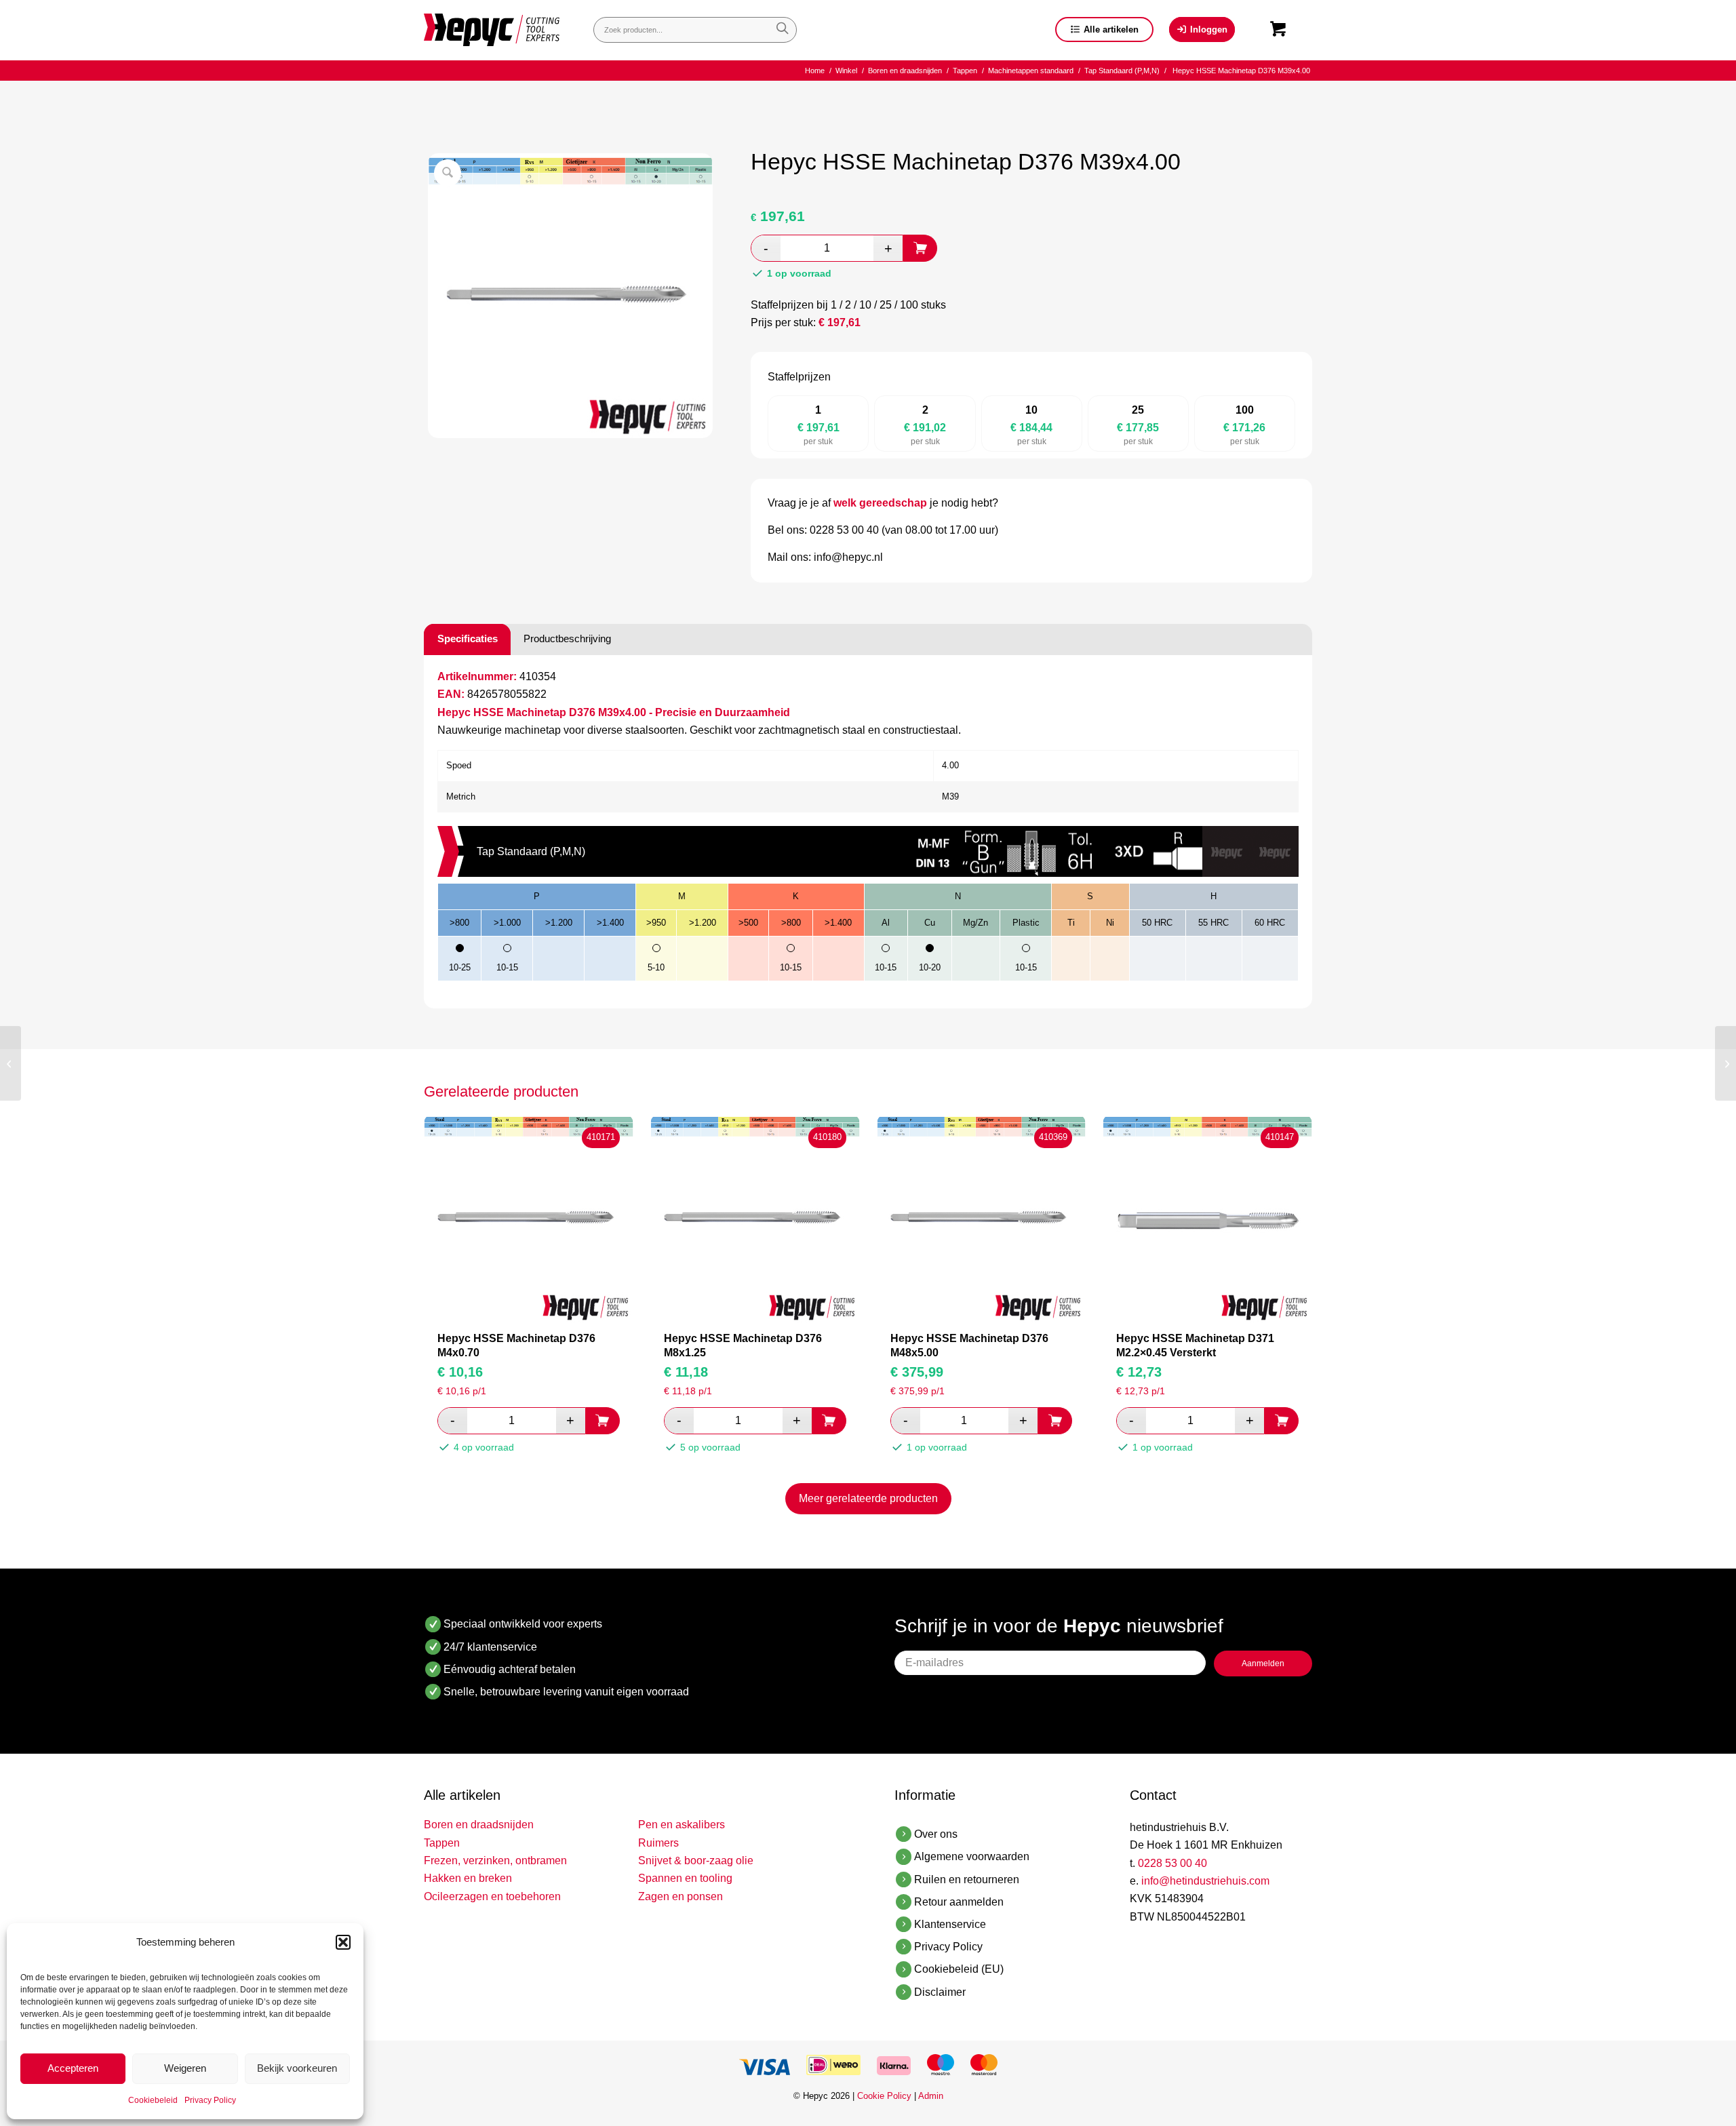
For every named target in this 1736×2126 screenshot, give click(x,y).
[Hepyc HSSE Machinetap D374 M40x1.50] (1725, 1063)
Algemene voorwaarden (972, 1856)
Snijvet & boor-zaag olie (696, 1861)
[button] (343, 1942)
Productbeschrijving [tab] (567, 638)
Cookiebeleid (153, 2100)
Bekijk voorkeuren (297, 2068)
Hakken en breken (468, 1878)
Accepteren (73, 2068)
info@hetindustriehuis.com (1205, 1881)
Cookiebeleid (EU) (959, 1969)
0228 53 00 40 (1172, 1863)
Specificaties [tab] (468, 638)
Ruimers (658, 1843)
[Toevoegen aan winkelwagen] (920, 248)
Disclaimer (940, 1992)
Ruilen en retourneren (967, 1879)
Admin (931, 2096)
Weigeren (185, 2068)
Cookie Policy (884, 2096)
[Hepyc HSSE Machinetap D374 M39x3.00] (11, 1063)
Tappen (442, 1843)
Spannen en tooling (685, 1878)
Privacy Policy (210, 2100)
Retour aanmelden (959, 1902)
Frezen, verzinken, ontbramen (495, 1861)
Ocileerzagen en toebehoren (492, 1896)
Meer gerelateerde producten (868, 1498)
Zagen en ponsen (680, 1896)
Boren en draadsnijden (479, 1825)
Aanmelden (1263, 1664)
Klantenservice (950, 1924)
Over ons (936, 1834)
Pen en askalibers (682, 1825)
